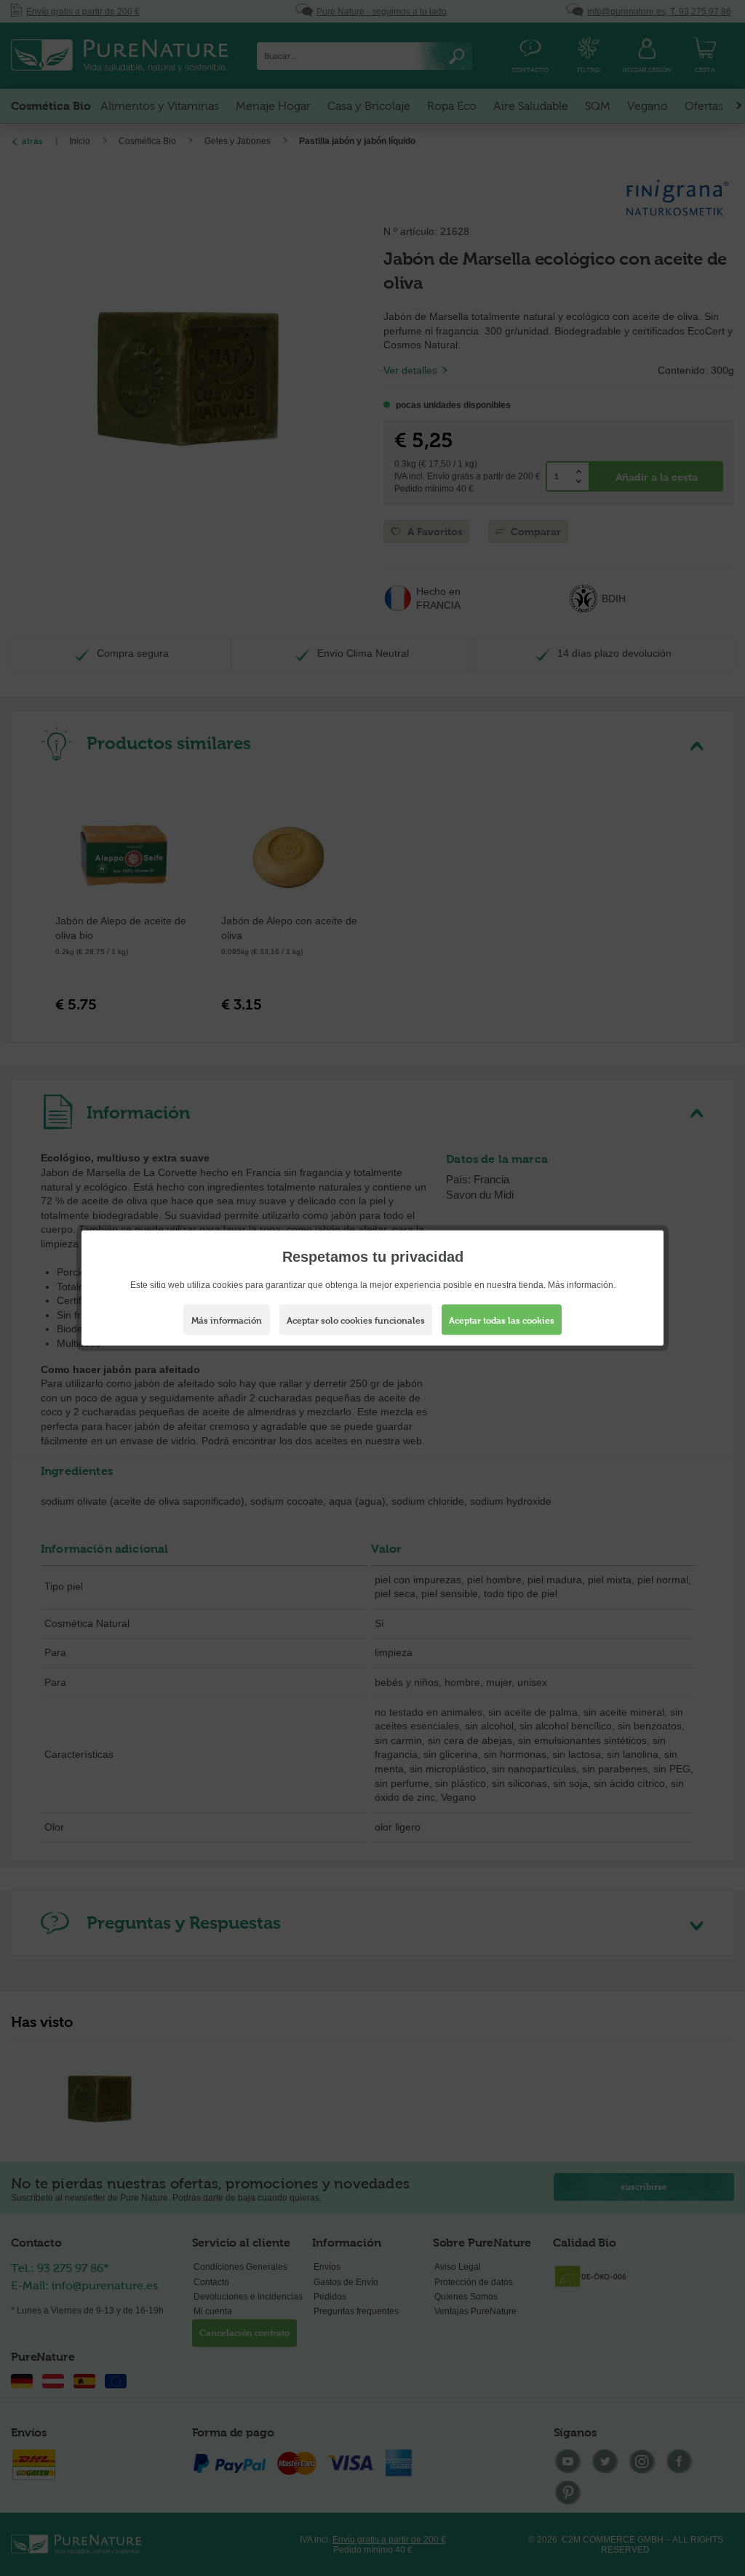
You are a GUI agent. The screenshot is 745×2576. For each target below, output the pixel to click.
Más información (227, 1321)
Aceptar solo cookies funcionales (356, 1321)
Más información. (582, 1285)
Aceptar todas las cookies (502, 1321)
